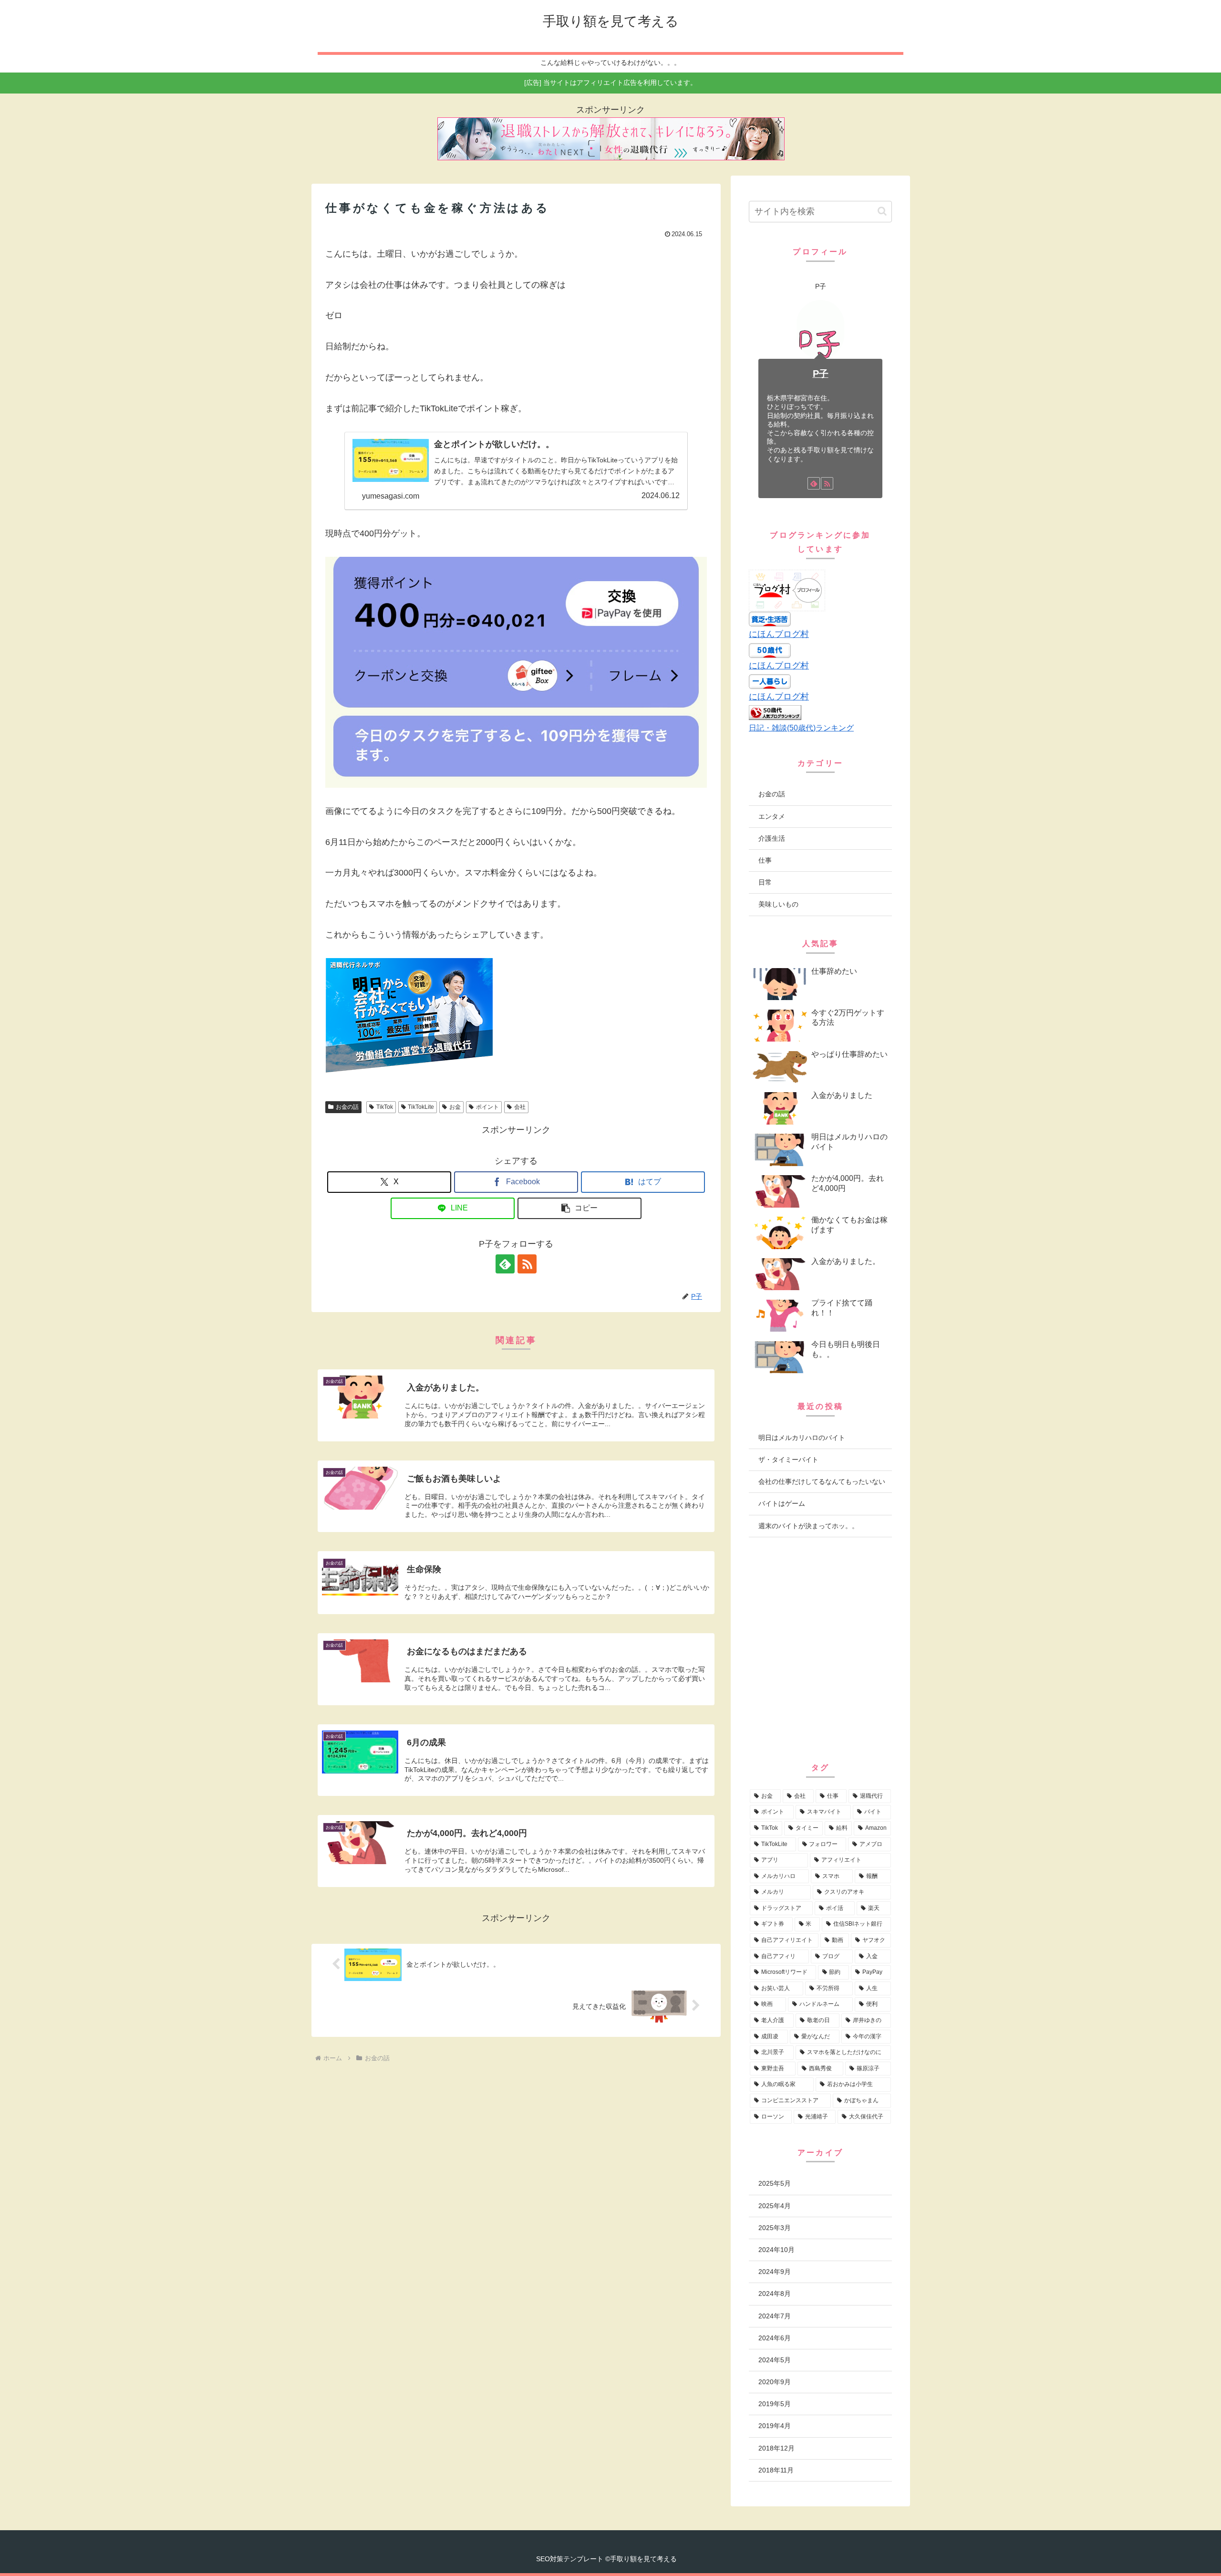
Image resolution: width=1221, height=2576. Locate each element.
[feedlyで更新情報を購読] (505, 1264)
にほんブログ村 (779, 634)
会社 (520, 1107)
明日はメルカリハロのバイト (802, 1438)
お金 (455, 1107)
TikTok (385, 1107)
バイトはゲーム (782, 1503)
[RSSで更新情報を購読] (527, 1264)
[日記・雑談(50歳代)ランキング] (775, 712)
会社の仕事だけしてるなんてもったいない (822, 1481)
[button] (579, 1208)
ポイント (487, 1107)
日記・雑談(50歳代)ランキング (801, 728)
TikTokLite (421, 1107)
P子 (821, 374)
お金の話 (347, 1107)
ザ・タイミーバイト (788, 1460)
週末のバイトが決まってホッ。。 (808, 1526)
